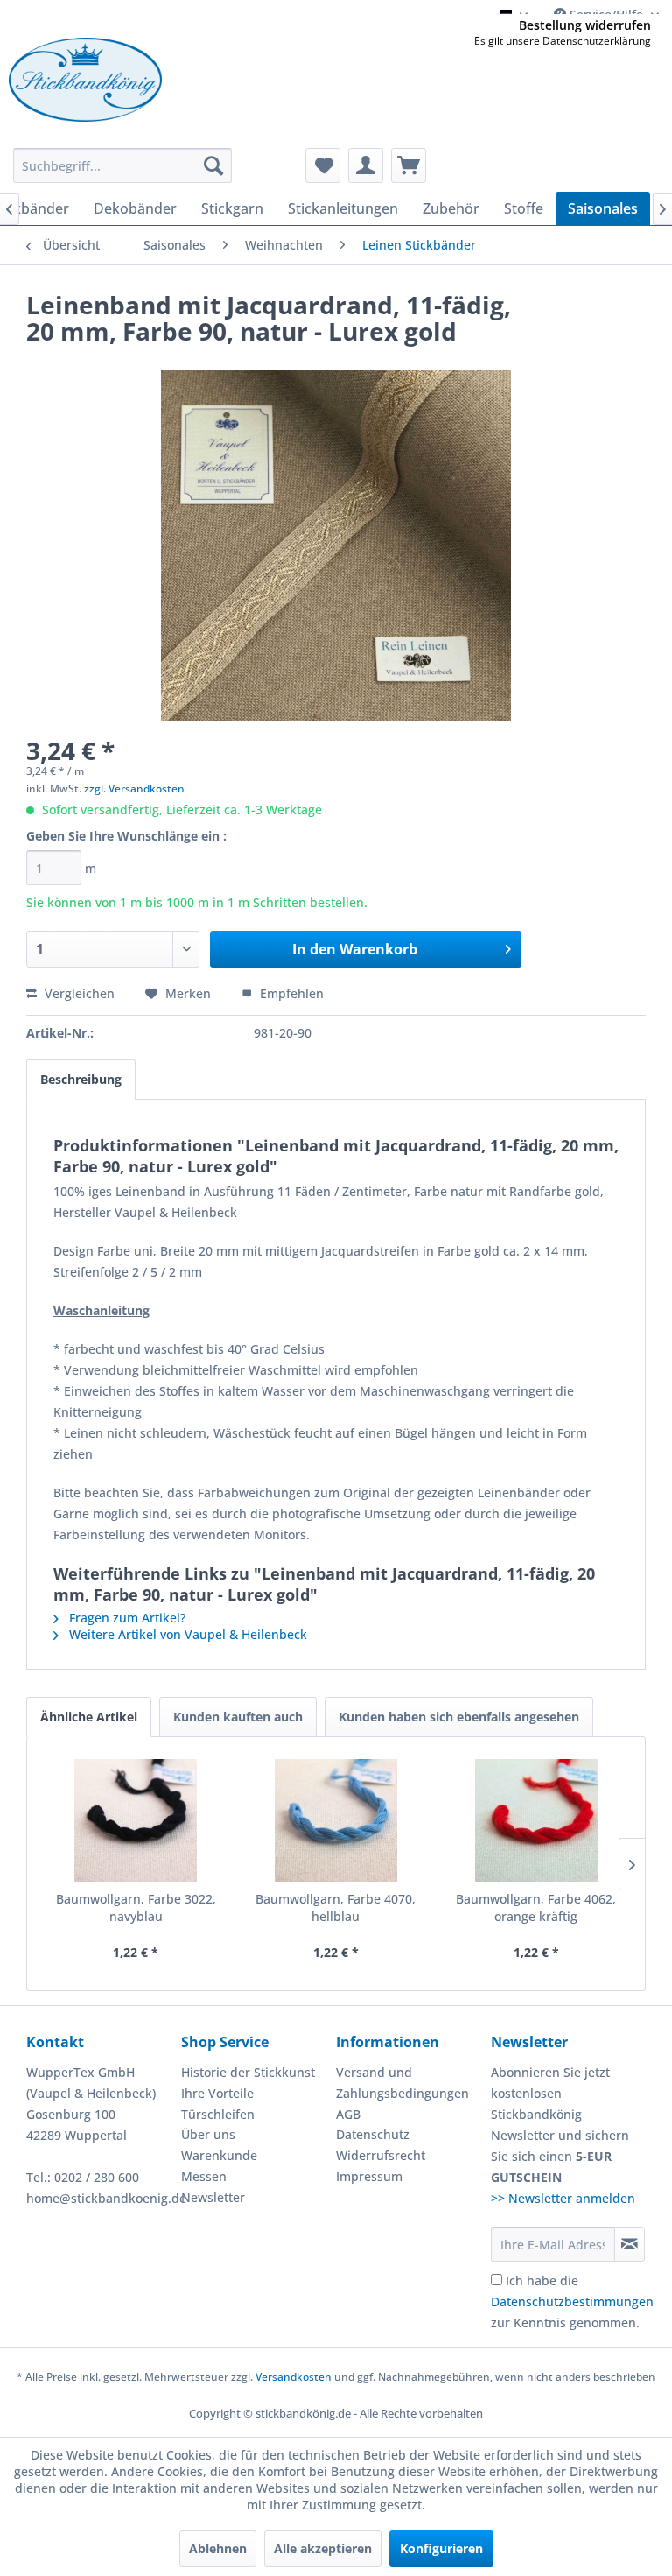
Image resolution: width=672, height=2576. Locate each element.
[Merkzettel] (323, 165)
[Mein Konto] (366, 165)
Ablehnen (218, 2548)
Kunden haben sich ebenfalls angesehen (459, 1717)
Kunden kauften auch (238, 1717)
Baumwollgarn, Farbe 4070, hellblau (336, 1907)
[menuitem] (122, 165)
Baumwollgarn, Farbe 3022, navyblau (136, 1907)
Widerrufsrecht (381, 2155)
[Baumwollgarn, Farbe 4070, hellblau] (336, 1820)
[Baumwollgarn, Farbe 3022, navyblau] (136, 1820)
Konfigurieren (441, 2548)
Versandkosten (294, 2377)
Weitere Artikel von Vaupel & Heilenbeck (186, 1634)
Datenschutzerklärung (597, 41)
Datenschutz (373, 2134)
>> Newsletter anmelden (563, 2198)
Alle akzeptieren (323, 2548)
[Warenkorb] (409, 165)
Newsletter (213, 2197)
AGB (348, 2114)
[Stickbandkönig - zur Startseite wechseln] (85, 80)
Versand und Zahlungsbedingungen (402, 2083)
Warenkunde (219, 2155)
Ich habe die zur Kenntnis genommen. (572, 2302)
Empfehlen (290, 993)
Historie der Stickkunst (248, 2072)
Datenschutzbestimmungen (572, 2302)
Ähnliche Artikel (89, 1717)
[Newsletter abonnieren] (630, 2244)
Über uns (208, 2134)
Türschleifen (218, 2114)
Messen (204, 2176)
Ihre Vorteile (217, 2093)
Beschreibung (81, 1079)
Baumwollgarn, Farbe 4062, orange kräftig (536, 1907)
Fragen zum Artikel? (126, 1618)
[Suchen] (213, 165)
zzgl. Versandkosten (134, 788)
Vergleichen (78, 993)
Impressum (369, 2176)
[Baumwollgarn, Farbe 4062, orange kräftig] (536, 1820)
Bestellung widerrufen (585, 25)
